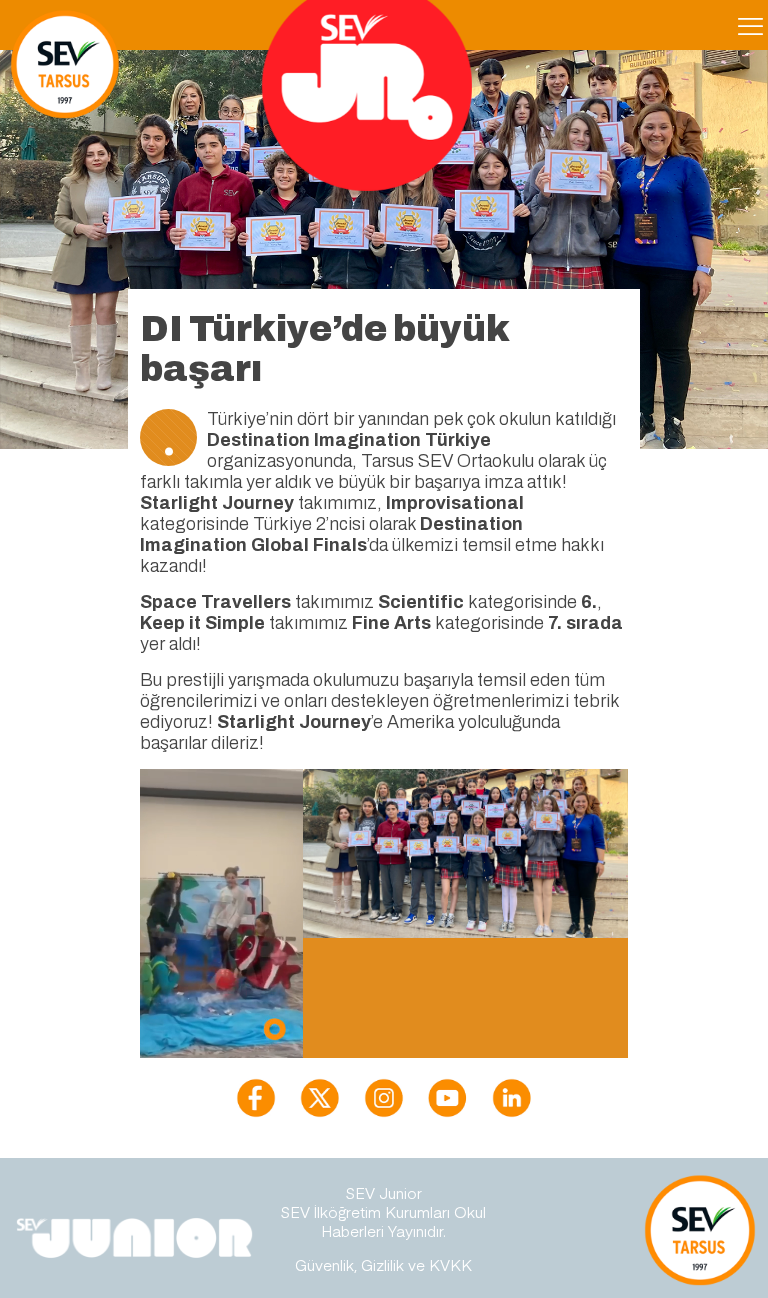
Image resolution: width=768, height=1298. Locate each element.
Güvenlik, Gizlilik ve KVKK (383, 1264)
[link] (256, 1098)
